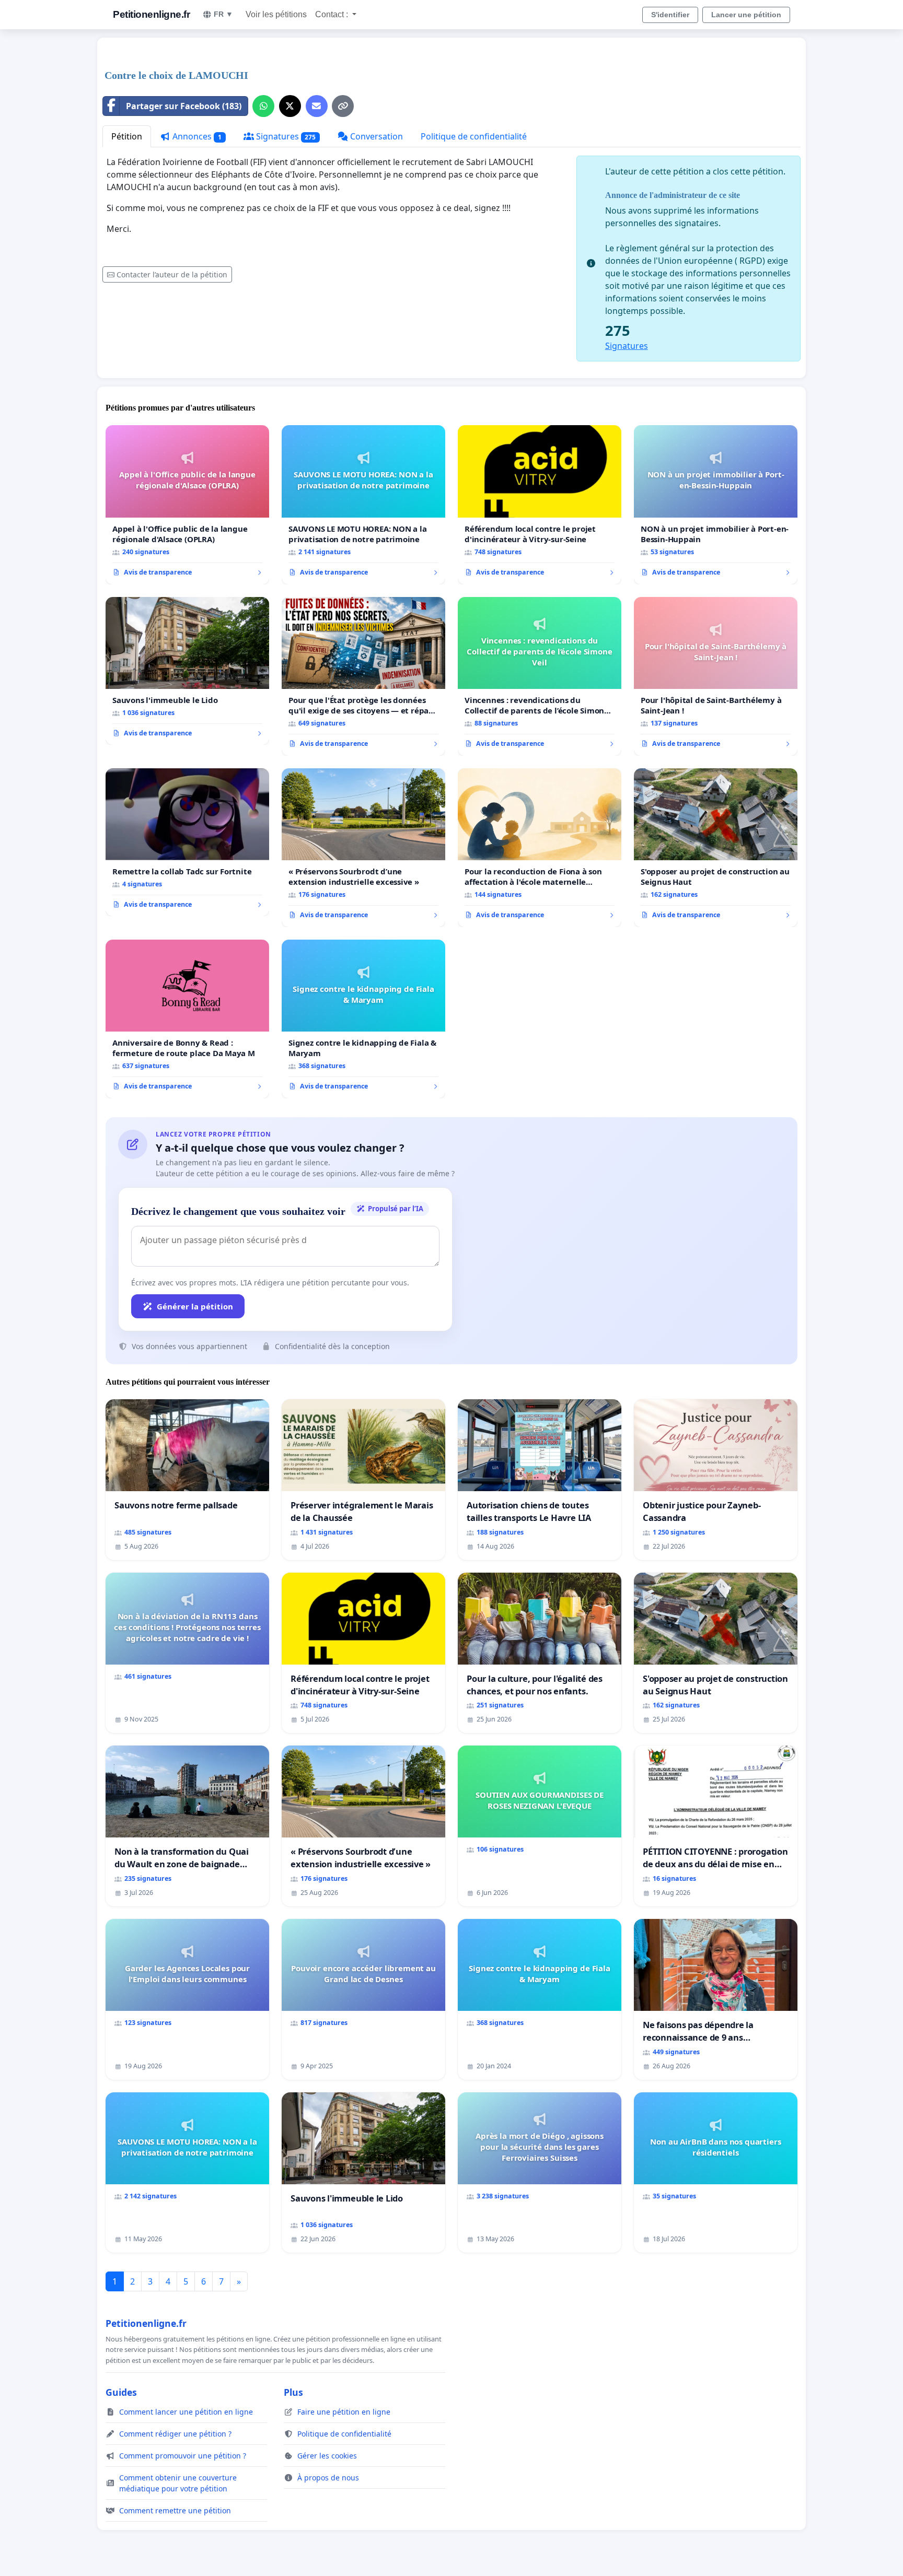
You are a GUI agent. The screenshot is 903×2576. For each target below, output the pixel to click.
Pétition (127, 136)
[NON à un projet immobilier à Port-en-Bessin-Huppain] (716, 505)
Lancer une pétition (746, 15)
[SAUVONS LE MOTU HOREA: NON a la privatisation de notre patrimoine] (363, 505)
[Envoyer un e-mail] (317, 106)
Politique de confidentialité (474, 136)
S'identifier (670, 15)
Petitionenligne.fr (151, 14)
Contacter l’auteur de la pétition (172, 274)
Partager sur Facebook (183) (184, 106)
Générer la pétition (195, 1306)
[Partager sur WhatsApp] (263, 106)
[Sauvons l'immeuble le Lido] (187, 671)
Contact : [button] (333, 14)
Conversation (375, 136)
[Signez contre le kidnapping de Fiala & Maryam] (363, 1019)
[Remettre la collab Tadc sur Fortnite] (187, 842)
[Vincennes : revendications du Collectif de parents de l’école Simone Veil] (540, 676)
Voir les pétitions (276, 14)
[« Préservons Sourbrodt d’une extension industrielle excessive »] (363, 848)
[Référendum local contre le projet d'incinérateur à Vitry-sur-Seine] (540, 505)
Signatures (285, 136)
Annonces (196, 136)
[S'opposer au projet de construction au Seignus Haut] (716, 848)
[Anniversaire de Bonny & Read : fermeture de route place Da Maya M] (187, 1019)
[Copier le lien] (343, 106)
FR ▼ (223, 14)
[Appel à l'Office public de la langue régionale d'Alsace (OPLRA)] (187, 505)
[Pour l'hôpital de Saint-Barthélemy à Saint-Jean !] (716, 676)
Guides (121, 2392)
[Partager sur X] (290, 106)
